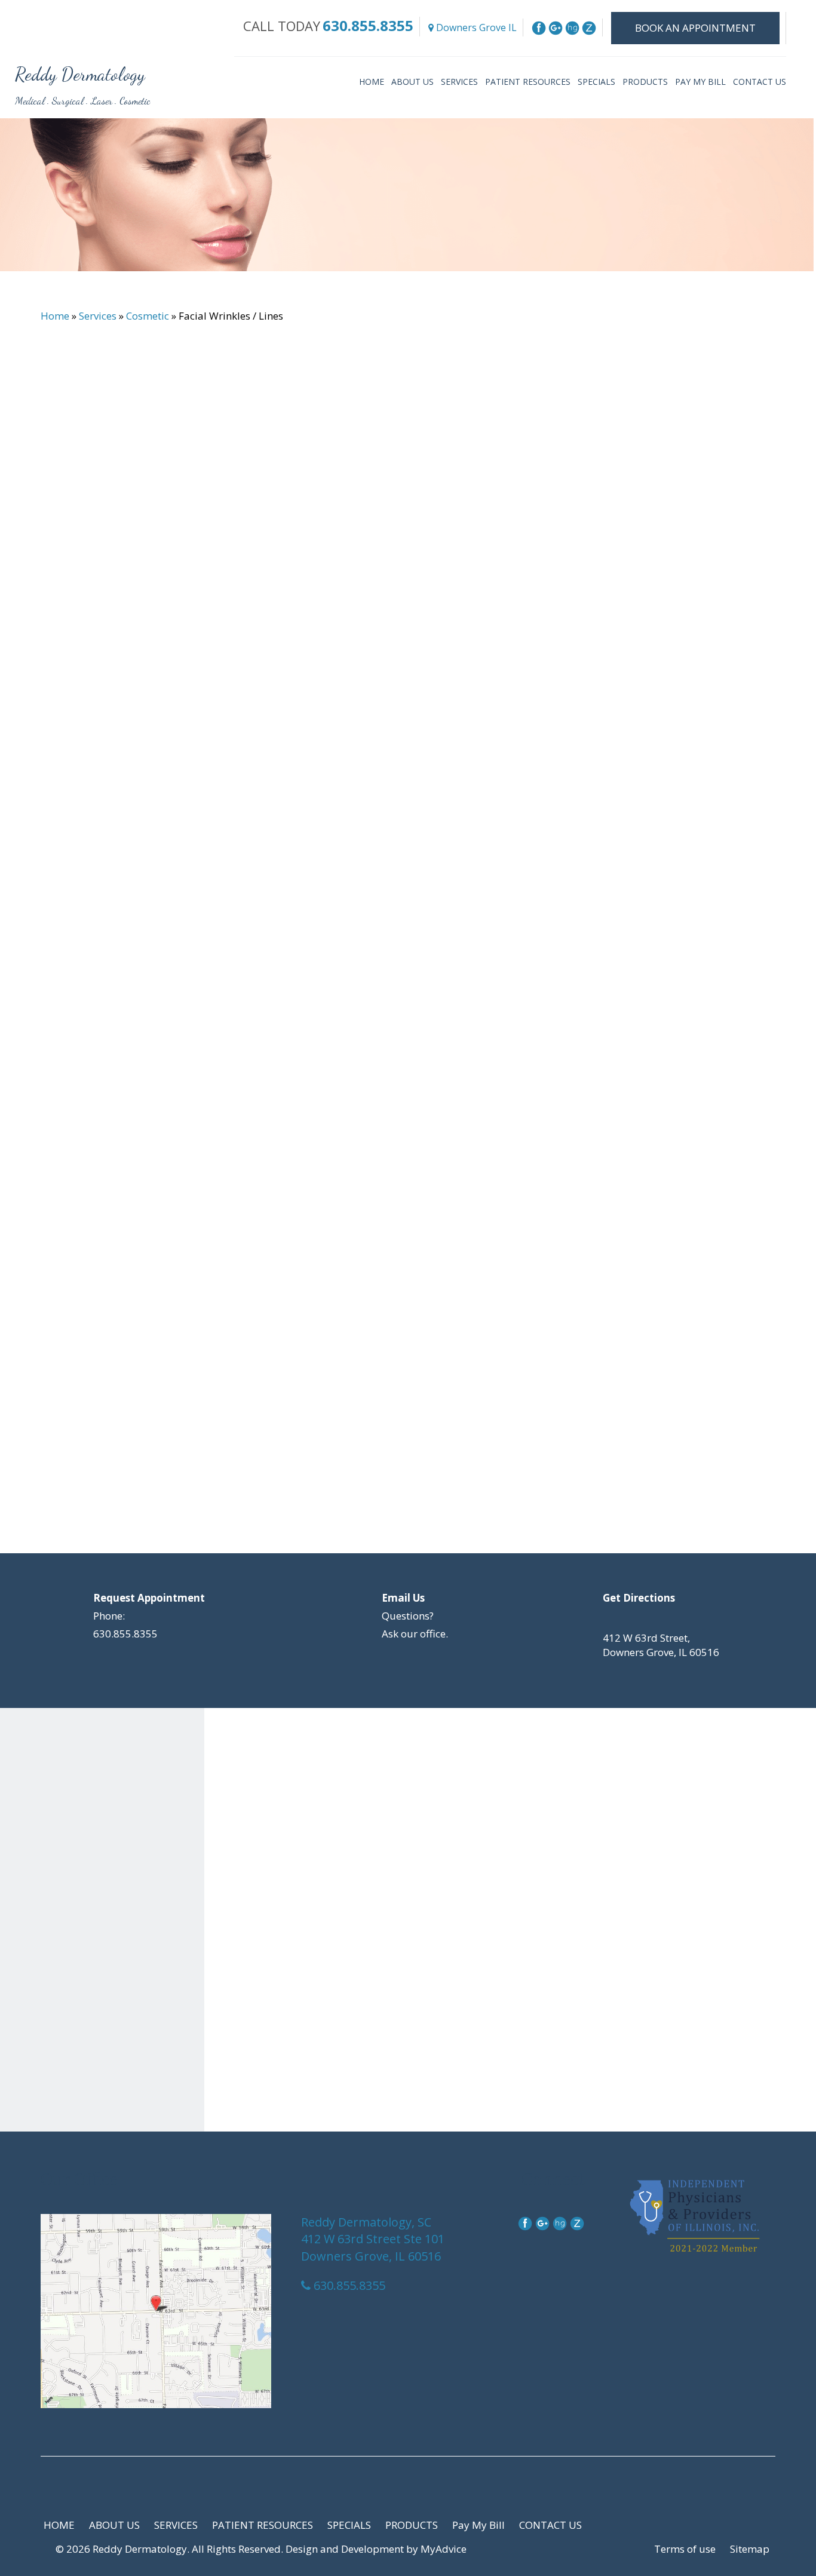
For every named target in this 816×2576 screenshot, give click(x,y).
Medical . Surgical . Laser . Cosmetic (83, 101)
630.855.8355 (368, 25)
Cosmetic (148, 316)
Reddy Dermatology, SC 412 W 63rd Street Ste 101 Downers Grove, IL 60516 (373, 2239)
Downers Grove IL (475, 27)
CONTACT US (760, 82)
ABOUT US (412, 82)
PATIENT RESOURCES (528, 82)
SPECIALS (596, 82)
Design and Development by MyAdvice (376, 2549)
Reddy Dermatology (80, 74)
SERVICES (459, 82)
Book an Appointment (695, 28)
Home (55, 316)
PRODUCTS (645, 82)
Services (98, 316)
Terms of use (685, 2549)
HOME (372, 82)
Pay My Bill (700, 82)
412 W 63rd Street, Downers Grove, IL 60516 (661, 1645)
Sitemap (750, 2549)
